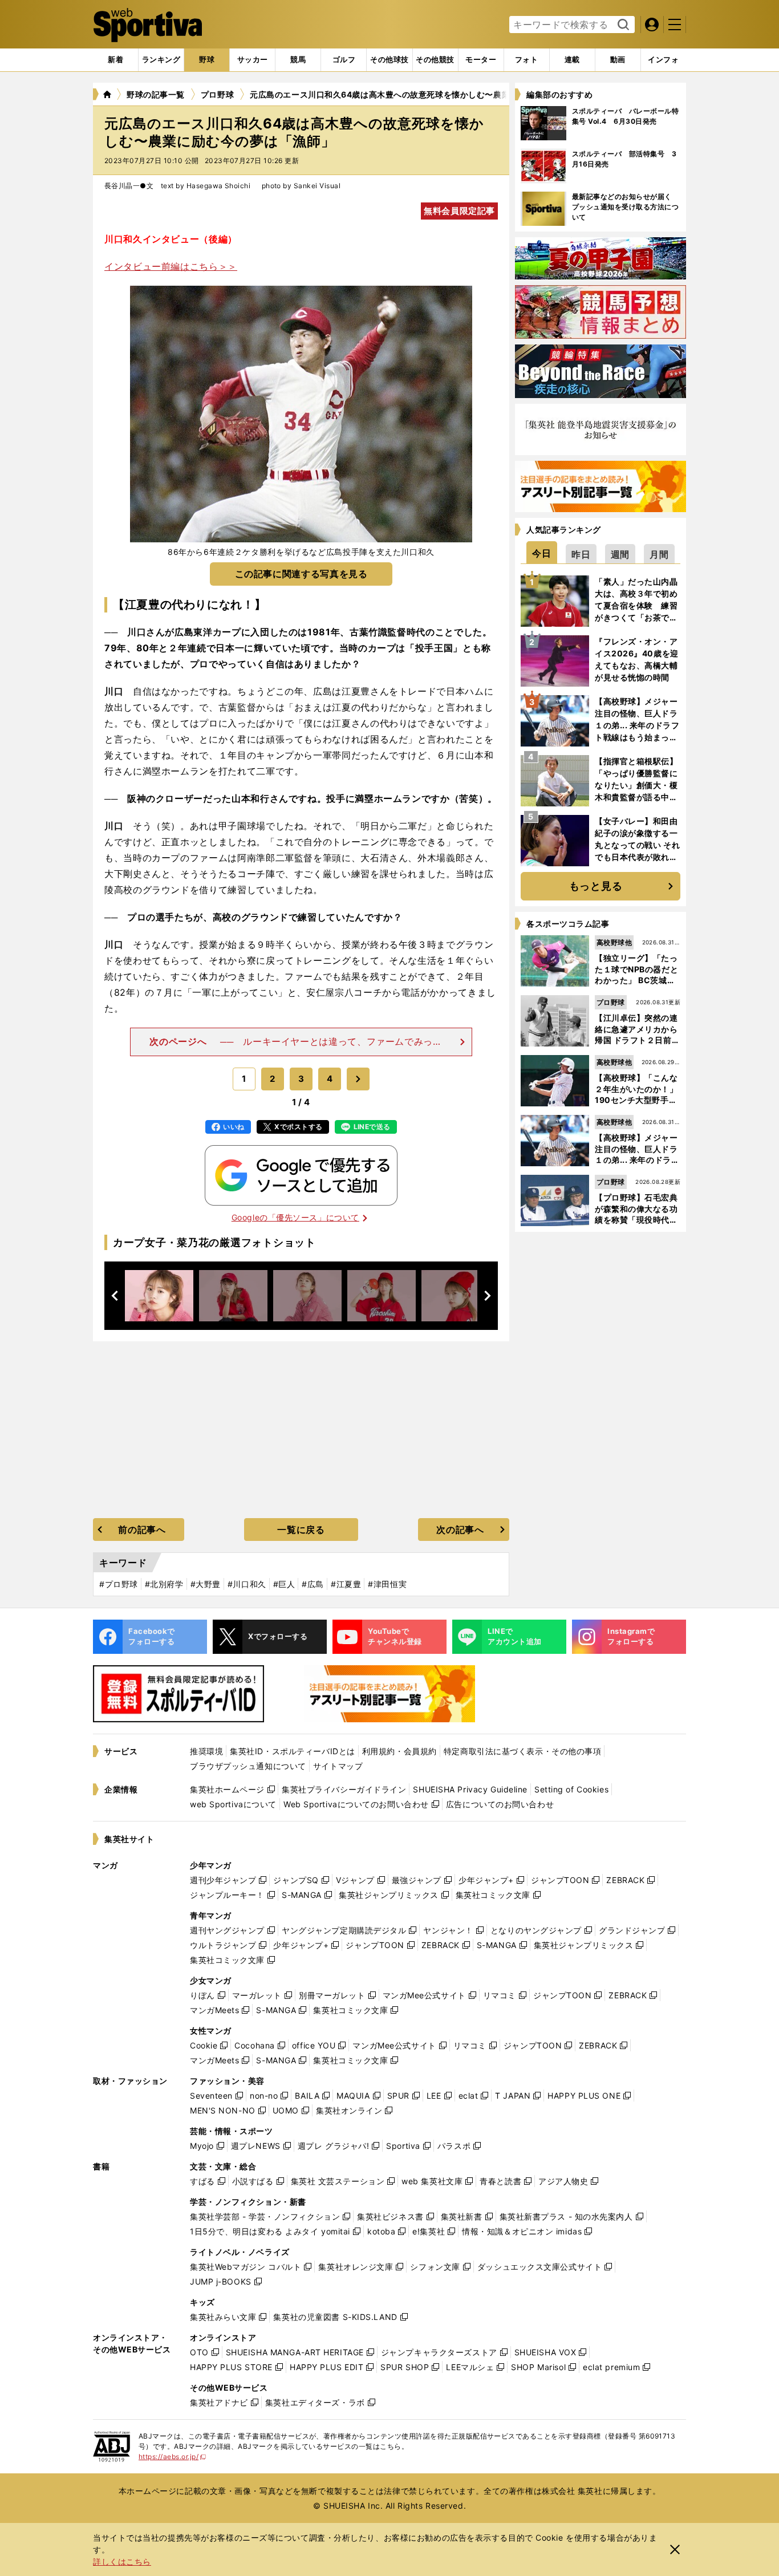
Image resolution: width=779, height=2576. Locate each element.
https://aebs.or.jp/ (173, 2457)
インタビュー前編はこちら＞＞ (171, 266)
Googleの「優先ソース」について (295, 1217)
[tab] (207, 60)
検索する (622, 25)
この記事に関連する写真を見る (301, 574)
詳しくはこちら (122, 2561)
